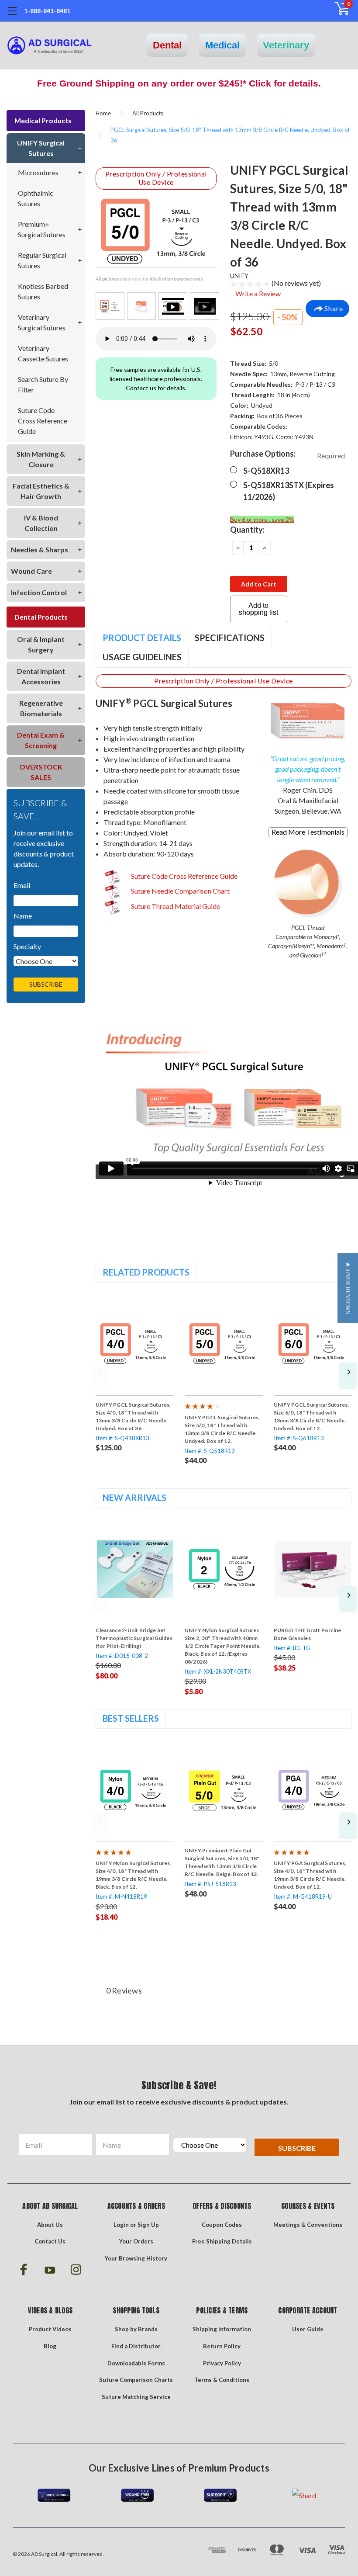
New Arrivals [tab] (134, 1498)
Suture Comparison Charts (136, 2380)
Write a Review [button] (258, 293)
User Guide (308, 2329)
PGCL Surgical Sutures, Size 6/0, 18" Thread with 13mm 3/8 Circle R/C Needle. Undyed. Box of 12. (312, 1416)
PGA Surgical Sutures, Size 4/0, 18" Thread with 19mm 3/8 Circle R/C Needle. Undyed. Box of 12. (310, 1875)
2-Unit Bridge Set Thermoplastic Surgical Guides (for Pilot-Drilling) (134, 1638)
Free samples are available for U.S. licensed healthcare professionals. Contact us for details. (156, 379)
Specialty (27, 946)
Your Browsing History (136, 2258)
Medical (222, 45)
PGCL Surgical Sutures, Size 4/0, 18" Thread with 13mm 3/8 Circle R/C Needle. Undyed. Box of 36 (133, 1416)
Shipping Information (222, 2329)
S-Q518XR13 (266, 471)
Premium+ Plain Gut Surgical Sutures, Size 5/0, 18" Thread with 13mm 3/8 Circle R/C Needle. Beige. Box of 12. (222, 1862)
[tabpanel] (135, 1373)
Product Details (142, 638)
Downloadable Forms (136, 2363)
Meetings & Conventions (308, 2225)
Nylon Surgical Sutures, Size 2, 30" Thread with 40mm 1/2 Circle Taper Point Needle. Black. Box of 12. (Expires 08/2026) (223, 1646)
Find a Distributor (136, 2346)
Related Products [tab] (146, 1272)
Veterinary (286, 45)
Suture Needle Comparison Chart (180, 891)
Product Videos (50, 2329)
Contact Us (50, 2241)
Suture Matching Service (136, 2397)
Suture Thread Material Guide (175, 906)
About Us (50, 2225)
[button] (348, 1288)
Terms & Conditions (222, 2380)
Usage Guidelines (142, 657)
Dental (167, 45)
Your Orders (136, 2241)
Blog (50, 2346)
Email (22, 885)
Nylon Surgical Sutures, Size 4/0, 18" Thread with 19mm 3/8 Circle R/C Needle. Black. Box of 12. (134, 1875)
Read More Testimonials (308, 832)
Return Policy (222, 2346)
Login (121, 2225)
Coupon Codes (222, 2225)
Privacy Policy (222, 2363)
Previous (99, 1376)
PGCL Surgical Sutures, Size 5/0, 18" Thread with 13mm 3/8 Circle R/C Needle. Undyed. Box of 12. (222, 1429)
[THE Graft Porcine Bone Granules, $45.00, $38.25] (313, 1569)
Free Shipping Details (222, 2241)
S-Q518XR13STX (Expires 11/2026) (289, 491)
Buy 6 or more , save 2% (262, 519)
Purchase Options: (287, 454)
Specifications (230, 638)
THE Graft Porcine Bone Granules (308, 1634)
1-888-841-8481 (47, 11)
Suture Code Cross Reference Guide (184, 876)
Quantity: (247, 530)
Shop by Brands (136, 2329)
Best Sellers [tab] (131, 1718)
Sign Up (148, 2225)
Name (23, 916)
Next (348, 1376)
